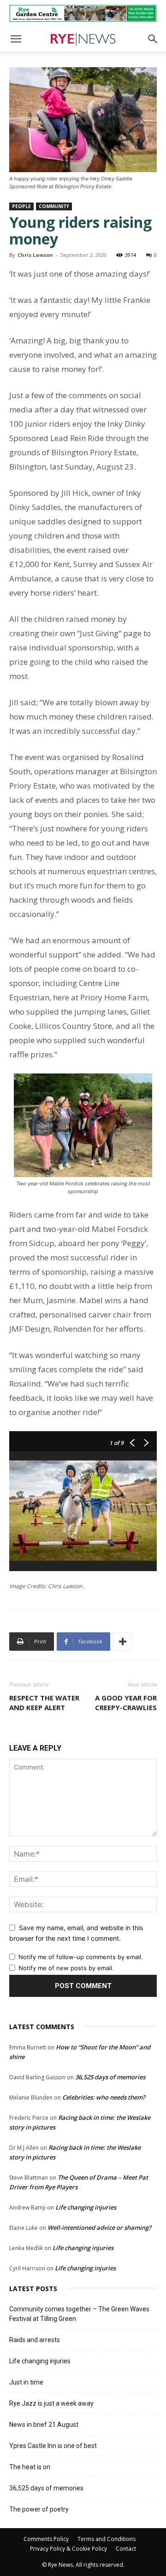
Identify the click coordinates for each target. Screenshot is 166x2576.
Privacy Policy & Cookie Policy (68, 2549)
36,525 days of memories (110, 2077)
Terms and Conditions (107, 2539)
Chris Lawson (35, 255)
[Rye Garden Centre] (83, 13)
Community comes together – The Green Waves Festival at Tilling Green (79, 2314)
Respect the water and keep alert (44, 1703)
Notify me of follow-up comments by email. (81, 1957)
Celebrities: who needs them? (104, 2097)
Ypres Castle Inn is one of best (53, 2446)
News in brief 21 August (44, 2425)
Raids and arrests (35, 2340)
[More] (123, 1642)
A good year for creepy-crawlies (126, 1703)
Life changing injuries (86, 2207)
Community (54, 206)
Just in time (26, 2382)
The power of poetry (39, 2509)
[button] (16, 39)
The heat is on (30, 2467)
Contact (126, 2549)
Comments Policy (46, 2539)
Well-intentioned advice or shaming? (99, 2228)
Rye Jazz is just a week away (51, 2403)
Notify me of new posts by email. (66, 1968)
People (21, 206)
